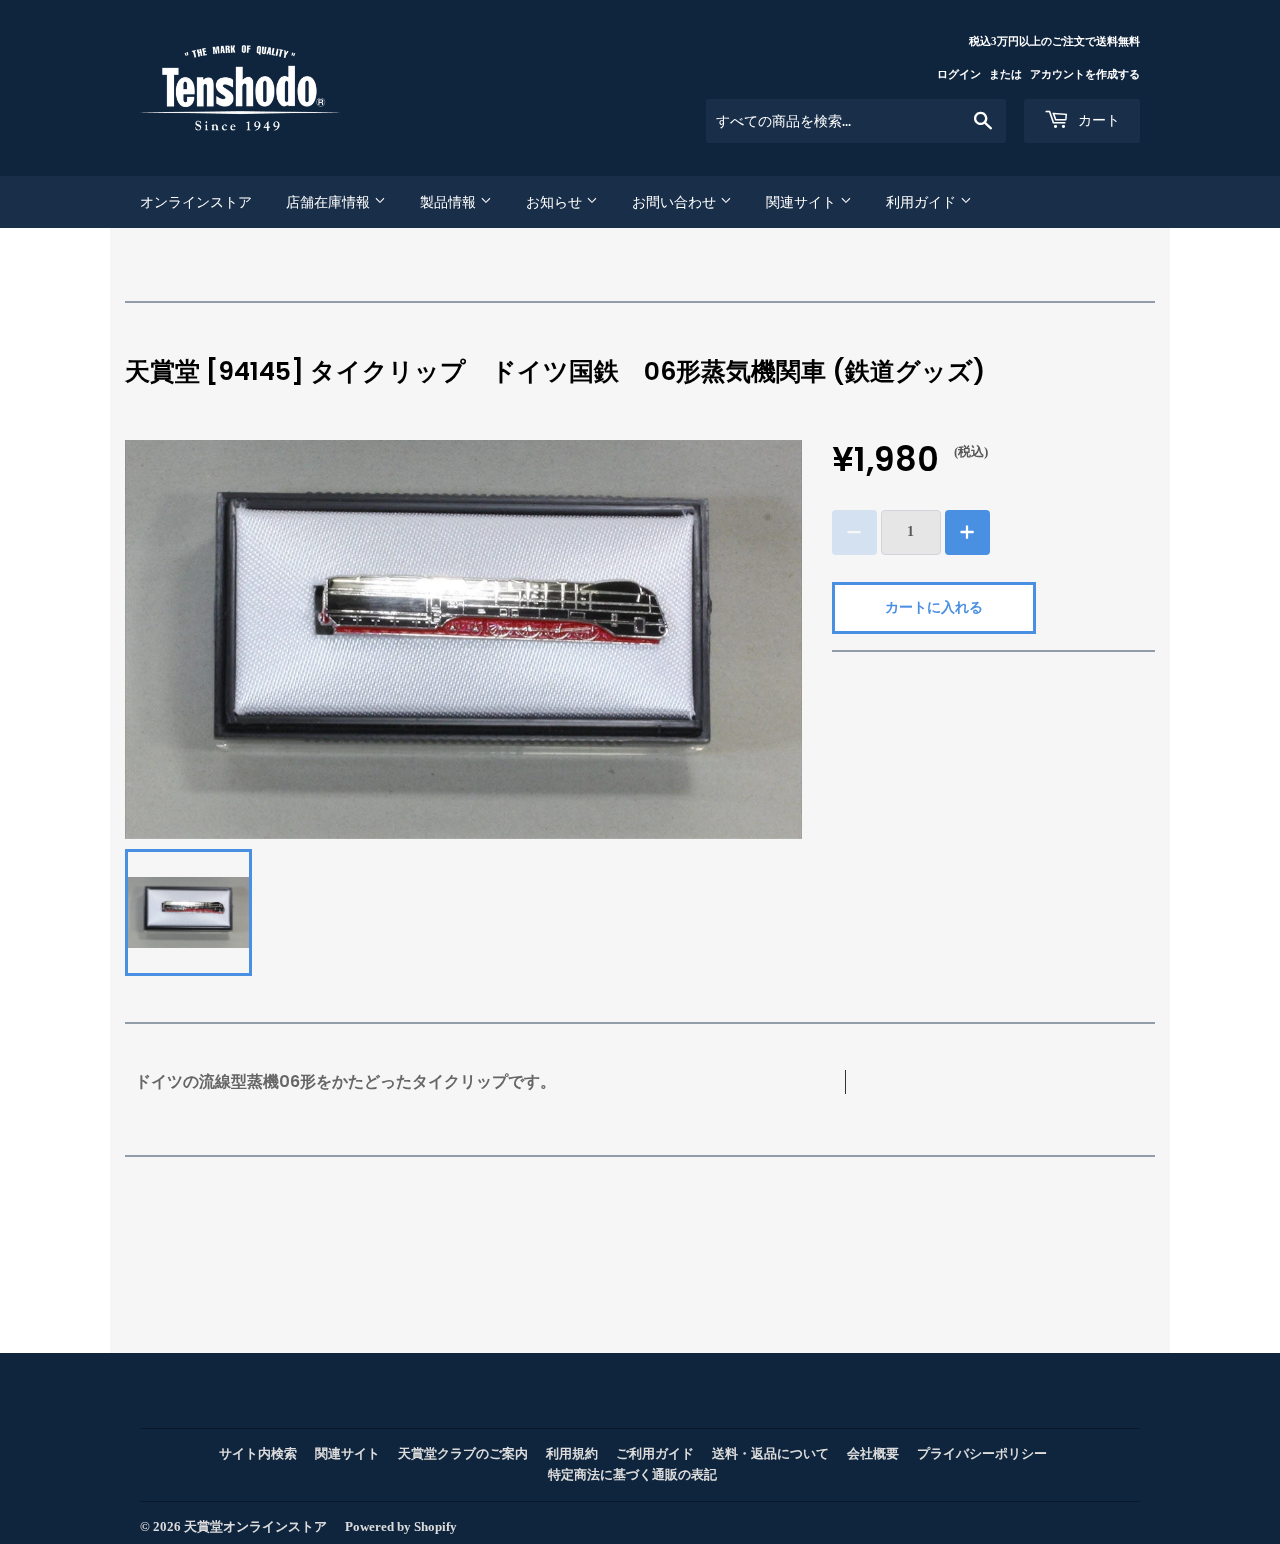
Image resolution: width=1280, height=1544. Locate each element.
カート (1097, 120)
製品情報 (450, 202)
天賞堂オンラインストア (255, 1526)
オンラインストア (196, 202)
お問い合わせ (676, 202)
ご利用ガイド (655, 1453)
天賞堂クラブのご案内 (463, 1453)
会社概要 (873, 1453)
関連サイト (803, 202)
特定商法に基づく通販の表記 (632, 1474)
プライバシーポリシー (982, 1453)
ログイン (959, 74)
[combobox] (856, 121)
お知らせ (556, 202)
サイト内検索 (258, 1453)
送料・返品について (770, 1453)
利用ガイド (923, 202)
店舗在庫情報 (330, 202)
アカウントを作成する (1085, 74)
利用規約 (572, 1453)
